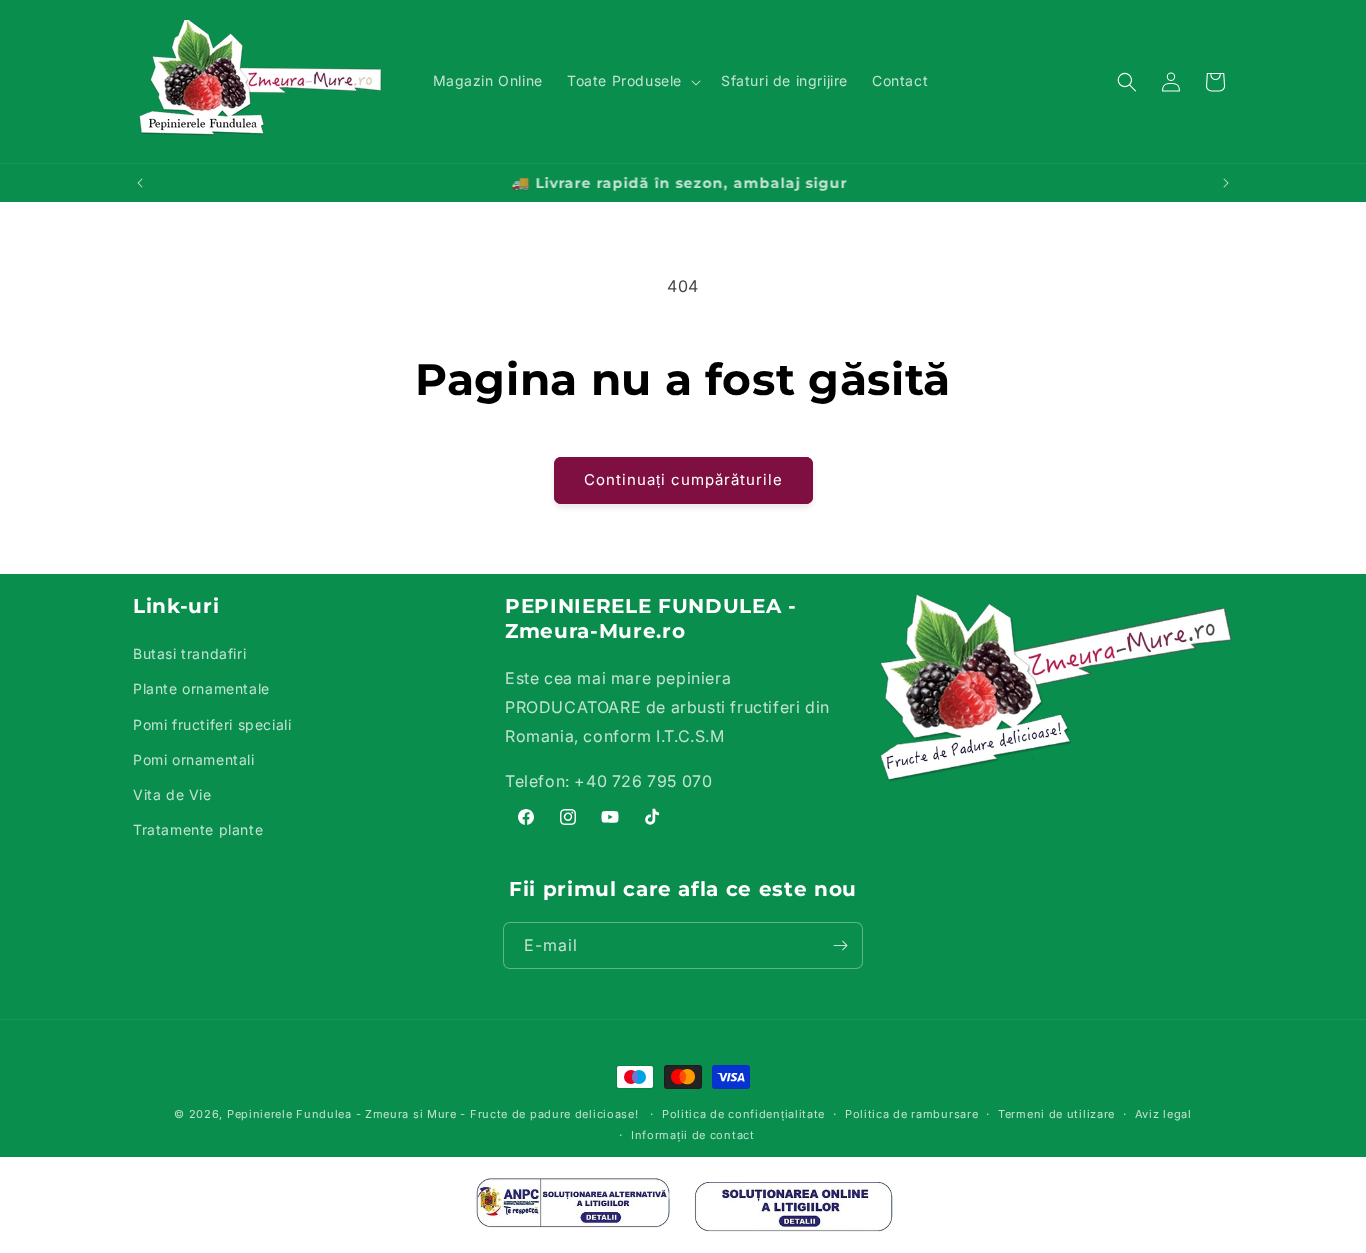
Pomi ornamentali (194, 759)
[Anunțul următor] (1226, 183)
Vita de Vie (172, 794)
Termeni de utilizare (1056, 1114)
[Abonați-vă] (840, 945)
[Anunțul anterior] (140, 183)
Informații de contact (693, 1135)
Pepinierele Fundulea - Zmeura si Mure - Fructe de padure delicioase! (433, 1114)
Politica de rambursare (911, 1114)
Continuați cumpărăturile (683, 479)
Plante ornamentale (201, 688)
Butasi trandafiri (189, 653)
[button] (632, 81)
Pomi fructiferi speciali (212, 724)
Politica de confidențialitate (743, 1114)
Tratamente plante (198, 829)
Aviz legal (1163, 1114)
